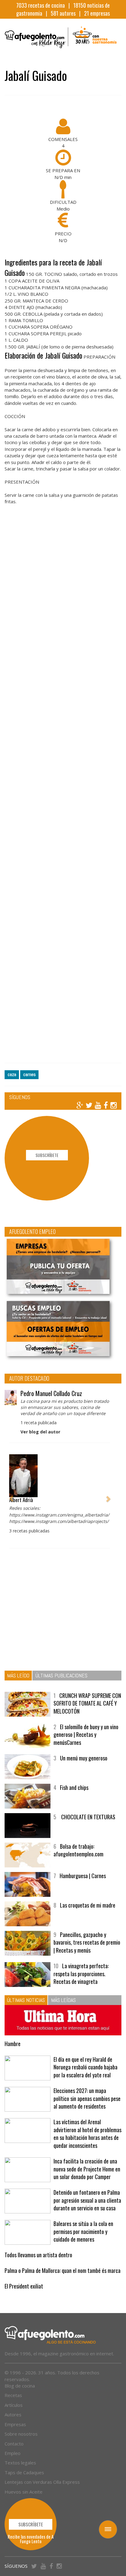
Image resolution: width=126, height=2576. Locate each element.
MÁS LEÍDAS (63, 2000)
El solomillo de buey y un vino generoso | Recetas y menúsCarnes (86, 1735)
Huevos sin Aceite (24, 2492)
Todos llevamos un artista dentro (38, 2255)
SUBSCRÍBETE (47, 1155)
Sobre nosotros (21, 2434)
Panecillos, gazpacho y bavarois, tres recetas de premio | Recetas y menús (87, 1942)
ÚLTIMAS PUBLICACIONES (61, 1675)
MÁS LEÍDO (18, 1675)
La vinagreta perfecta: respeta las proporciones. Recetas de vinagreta (81, 1974)
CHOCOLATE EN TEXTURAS (88, 1817)
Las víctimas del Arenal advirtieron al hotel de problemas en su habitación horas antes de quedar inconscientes (87, 2134)
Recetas (13, 2395)
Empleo (13, 2453)
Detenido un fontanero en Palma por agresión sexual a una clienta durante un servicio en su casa (87, 2200)
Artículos (14, 2405)
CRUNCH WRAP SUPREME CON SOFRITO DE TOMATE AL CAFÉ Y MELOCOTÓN (87, 1703)
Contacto (14, 2444)
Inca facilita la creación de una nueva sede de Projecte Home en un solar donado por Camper (87, 2169)
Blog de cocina (20, 2386)
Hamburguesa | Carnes (83, 1876)
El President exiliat (24, 2286)
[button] (11, 1495)
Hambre (13, 2044)
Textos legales (20, 2463)
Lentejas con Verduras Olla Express (42, 2482)
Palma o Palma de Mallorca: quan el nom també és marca (63, 2270)
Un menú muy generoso (84, 1758)
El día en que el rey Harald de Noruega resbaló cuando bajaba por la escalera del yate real (85, 2067)
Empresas (15, 2424)
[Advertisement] (63, 791)
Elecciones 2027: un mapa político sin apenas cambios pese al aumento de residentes (87, 2098)
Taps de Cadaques (24, 2472)
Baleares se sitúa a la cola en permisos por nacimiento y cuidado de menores (83, 2231)
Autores (13, 2414)
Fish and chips (74, 1787)
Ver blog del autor (40, 1432)
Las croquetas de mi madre (88, 1905)
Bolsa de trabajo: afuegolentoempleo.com (78, 1850)
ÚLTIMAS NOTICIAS (26, 2000)
